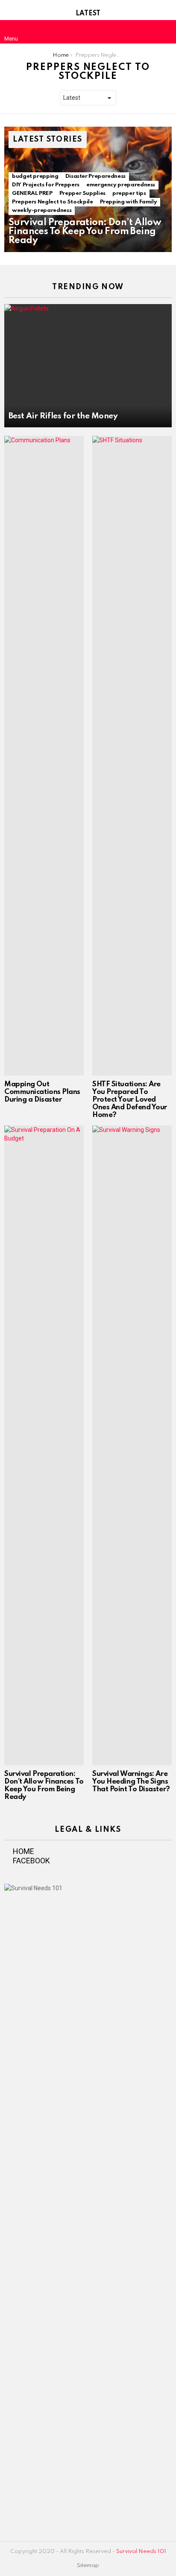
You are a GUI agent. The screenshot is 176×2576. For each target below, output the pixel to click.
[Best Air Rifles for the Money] (88, 366)
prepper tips (129, 193)
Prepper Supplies (82, 193)
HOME (23, 1851)
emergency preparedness (121, 185)
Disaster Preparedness (95, 176)
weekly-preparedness (42, 210)
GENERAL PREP (32, 193)
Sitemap (88, 2566)
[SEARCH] (165, 32)
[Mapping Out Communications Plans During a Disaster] (44, 756)
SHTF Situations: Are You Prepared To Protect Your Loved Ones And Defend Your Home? (130, 1100)
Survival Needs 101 (141, 2551)
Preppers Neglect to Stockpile (53, 202)
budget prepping (35, 176)
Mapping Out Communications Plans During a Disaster (42, 1092)
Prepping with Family (129, 202)
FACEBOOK (31, 1861)
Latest (88, 14)
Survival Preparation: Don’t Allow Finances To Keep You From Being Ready (44, 1786)
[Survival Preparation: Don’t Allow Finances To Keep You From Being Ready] (44, 1445)
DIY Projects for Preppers (46, 185)
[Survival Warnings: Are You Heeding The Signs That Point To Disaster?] (132, 1445)
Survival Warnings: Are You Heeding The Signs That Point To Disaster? (131, 1782)
